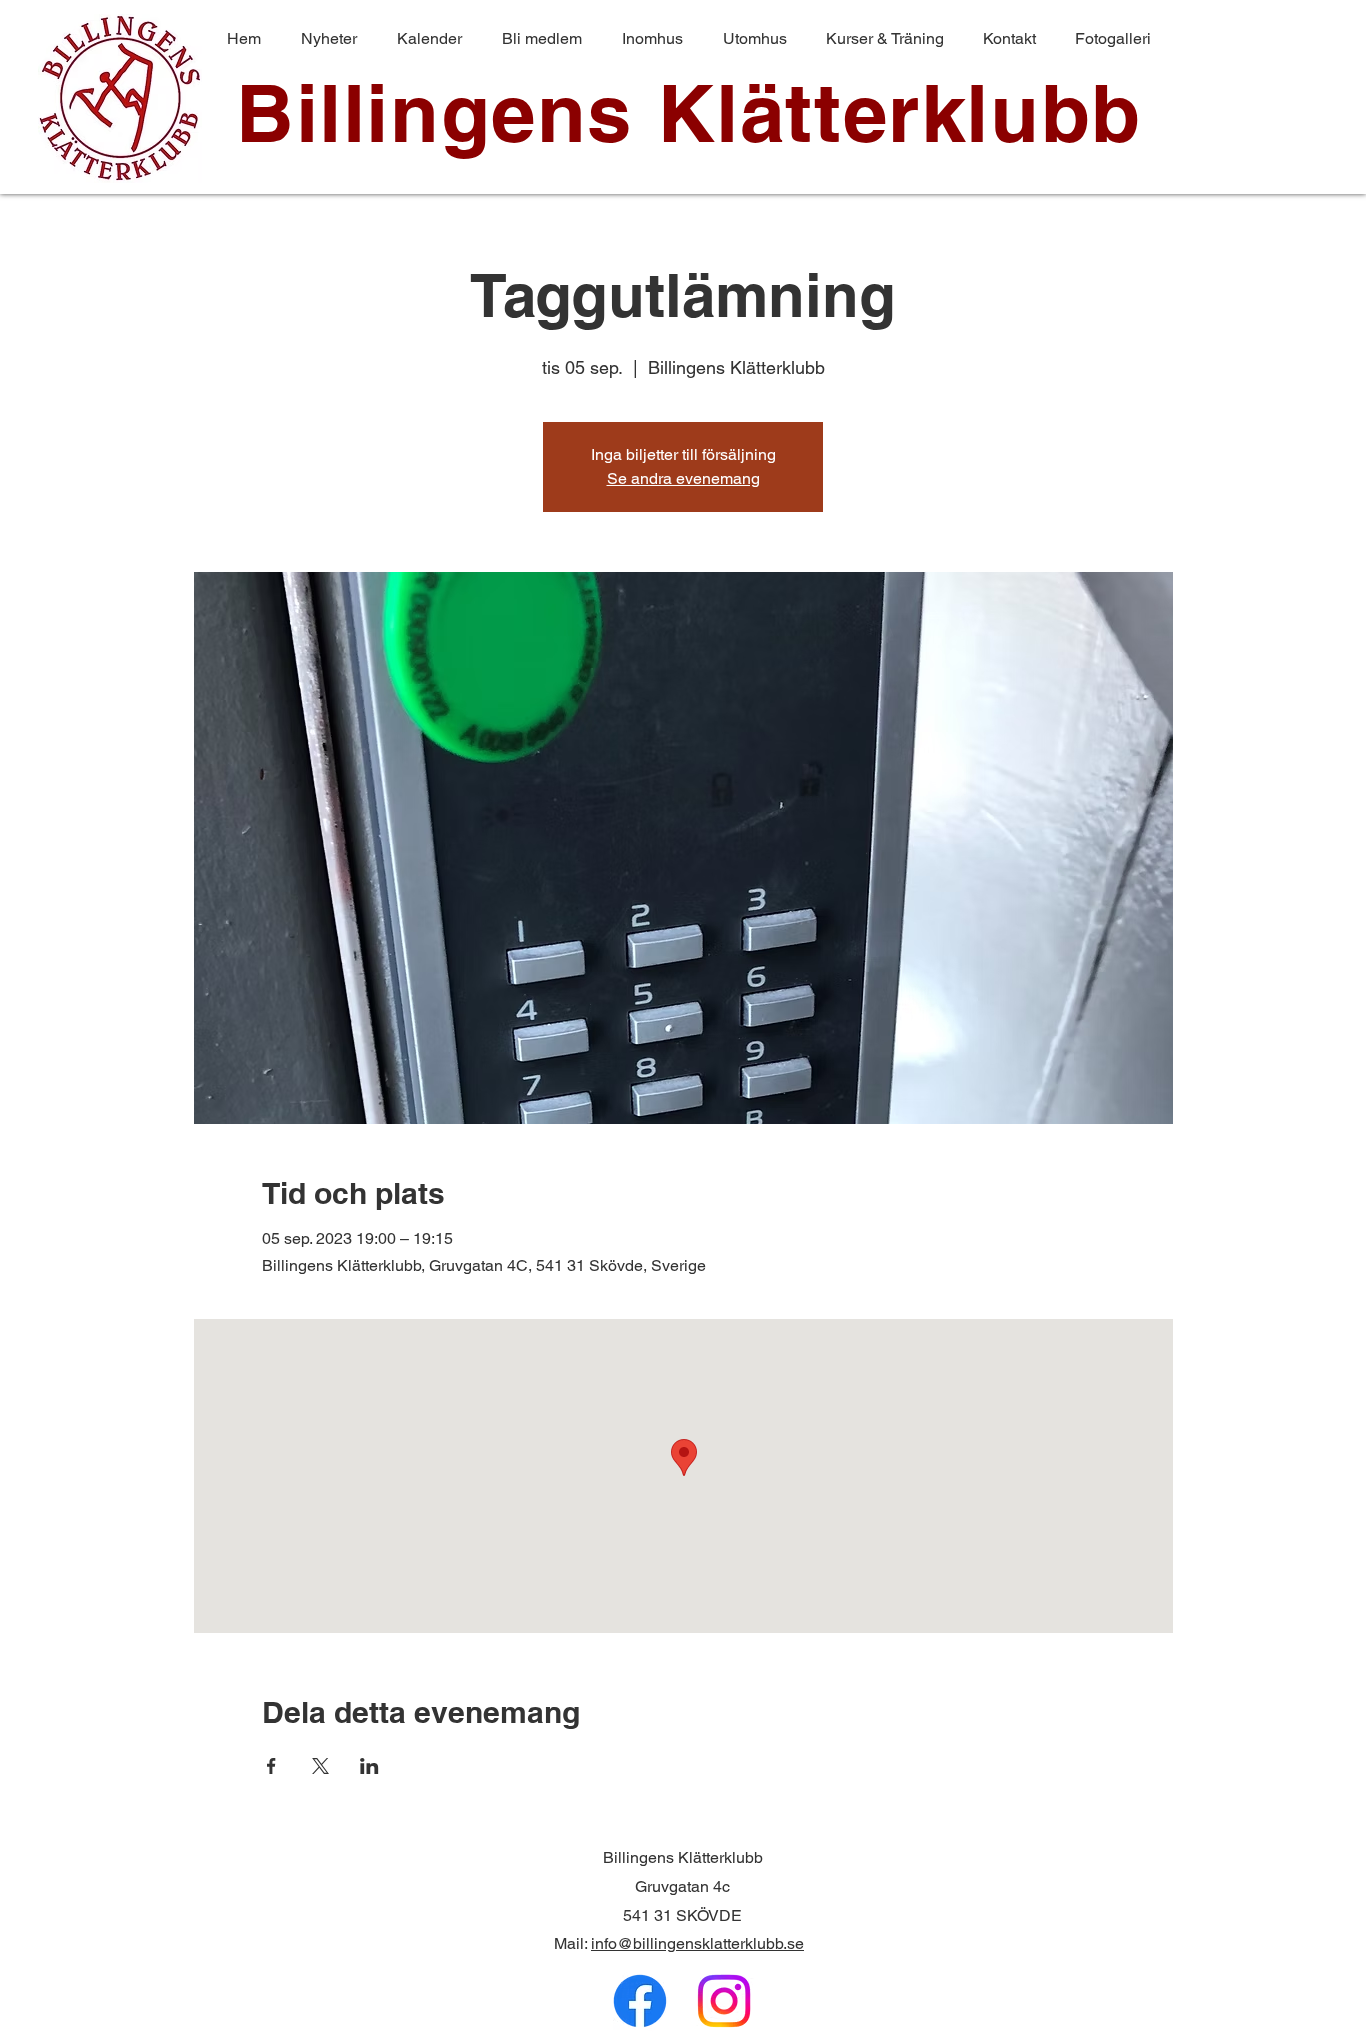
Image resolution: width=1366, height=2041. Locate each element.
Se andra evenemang (683, 478)
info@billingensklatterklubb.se (697, 1943)
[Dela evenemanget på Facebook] (271, 1766)
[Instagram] (724, 2001)
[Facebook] (640, 2001)
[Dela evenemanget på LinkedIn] (369, 1766)
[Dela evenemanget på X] (320, 1766)
